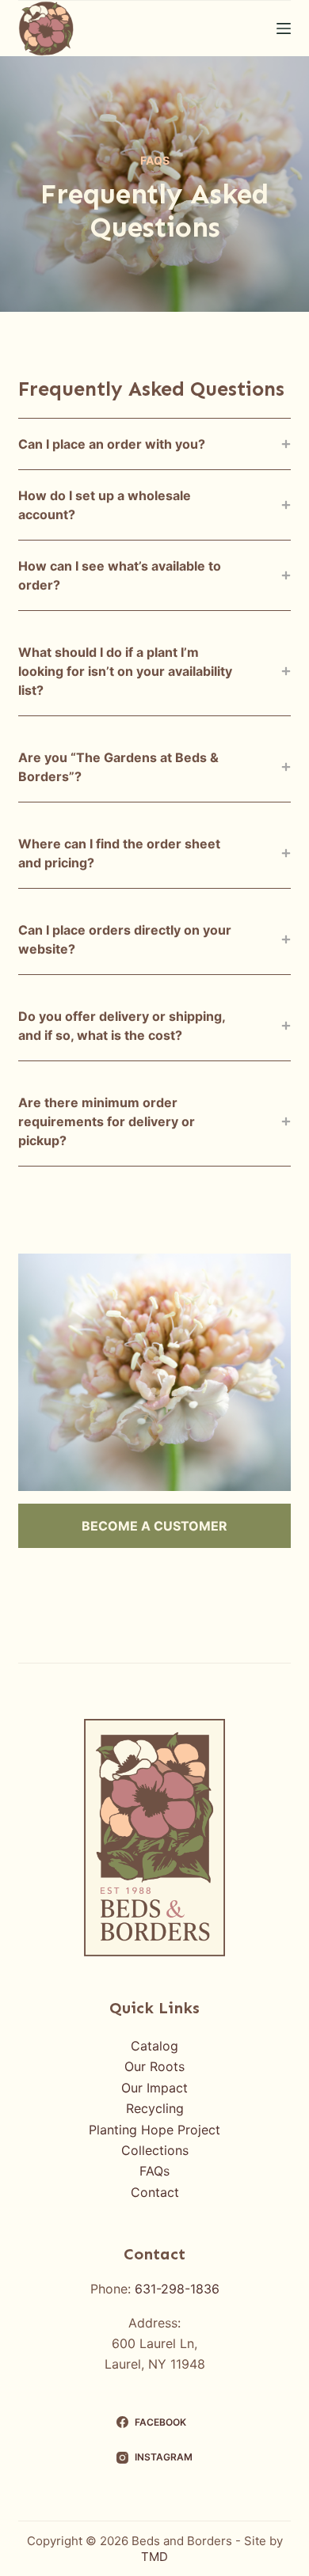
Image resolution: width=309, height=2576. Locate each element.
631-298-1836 (177, 2289)
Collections (155, 2150)
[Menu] (284, 28)
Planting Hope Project (154, 2130)
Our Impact (154, 2088)
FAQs (154, 2171)
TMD (154, 2557)
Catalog (154, 2046)
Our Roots (154, 2066)
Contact (155, 2192)
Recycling (155, 2108)
